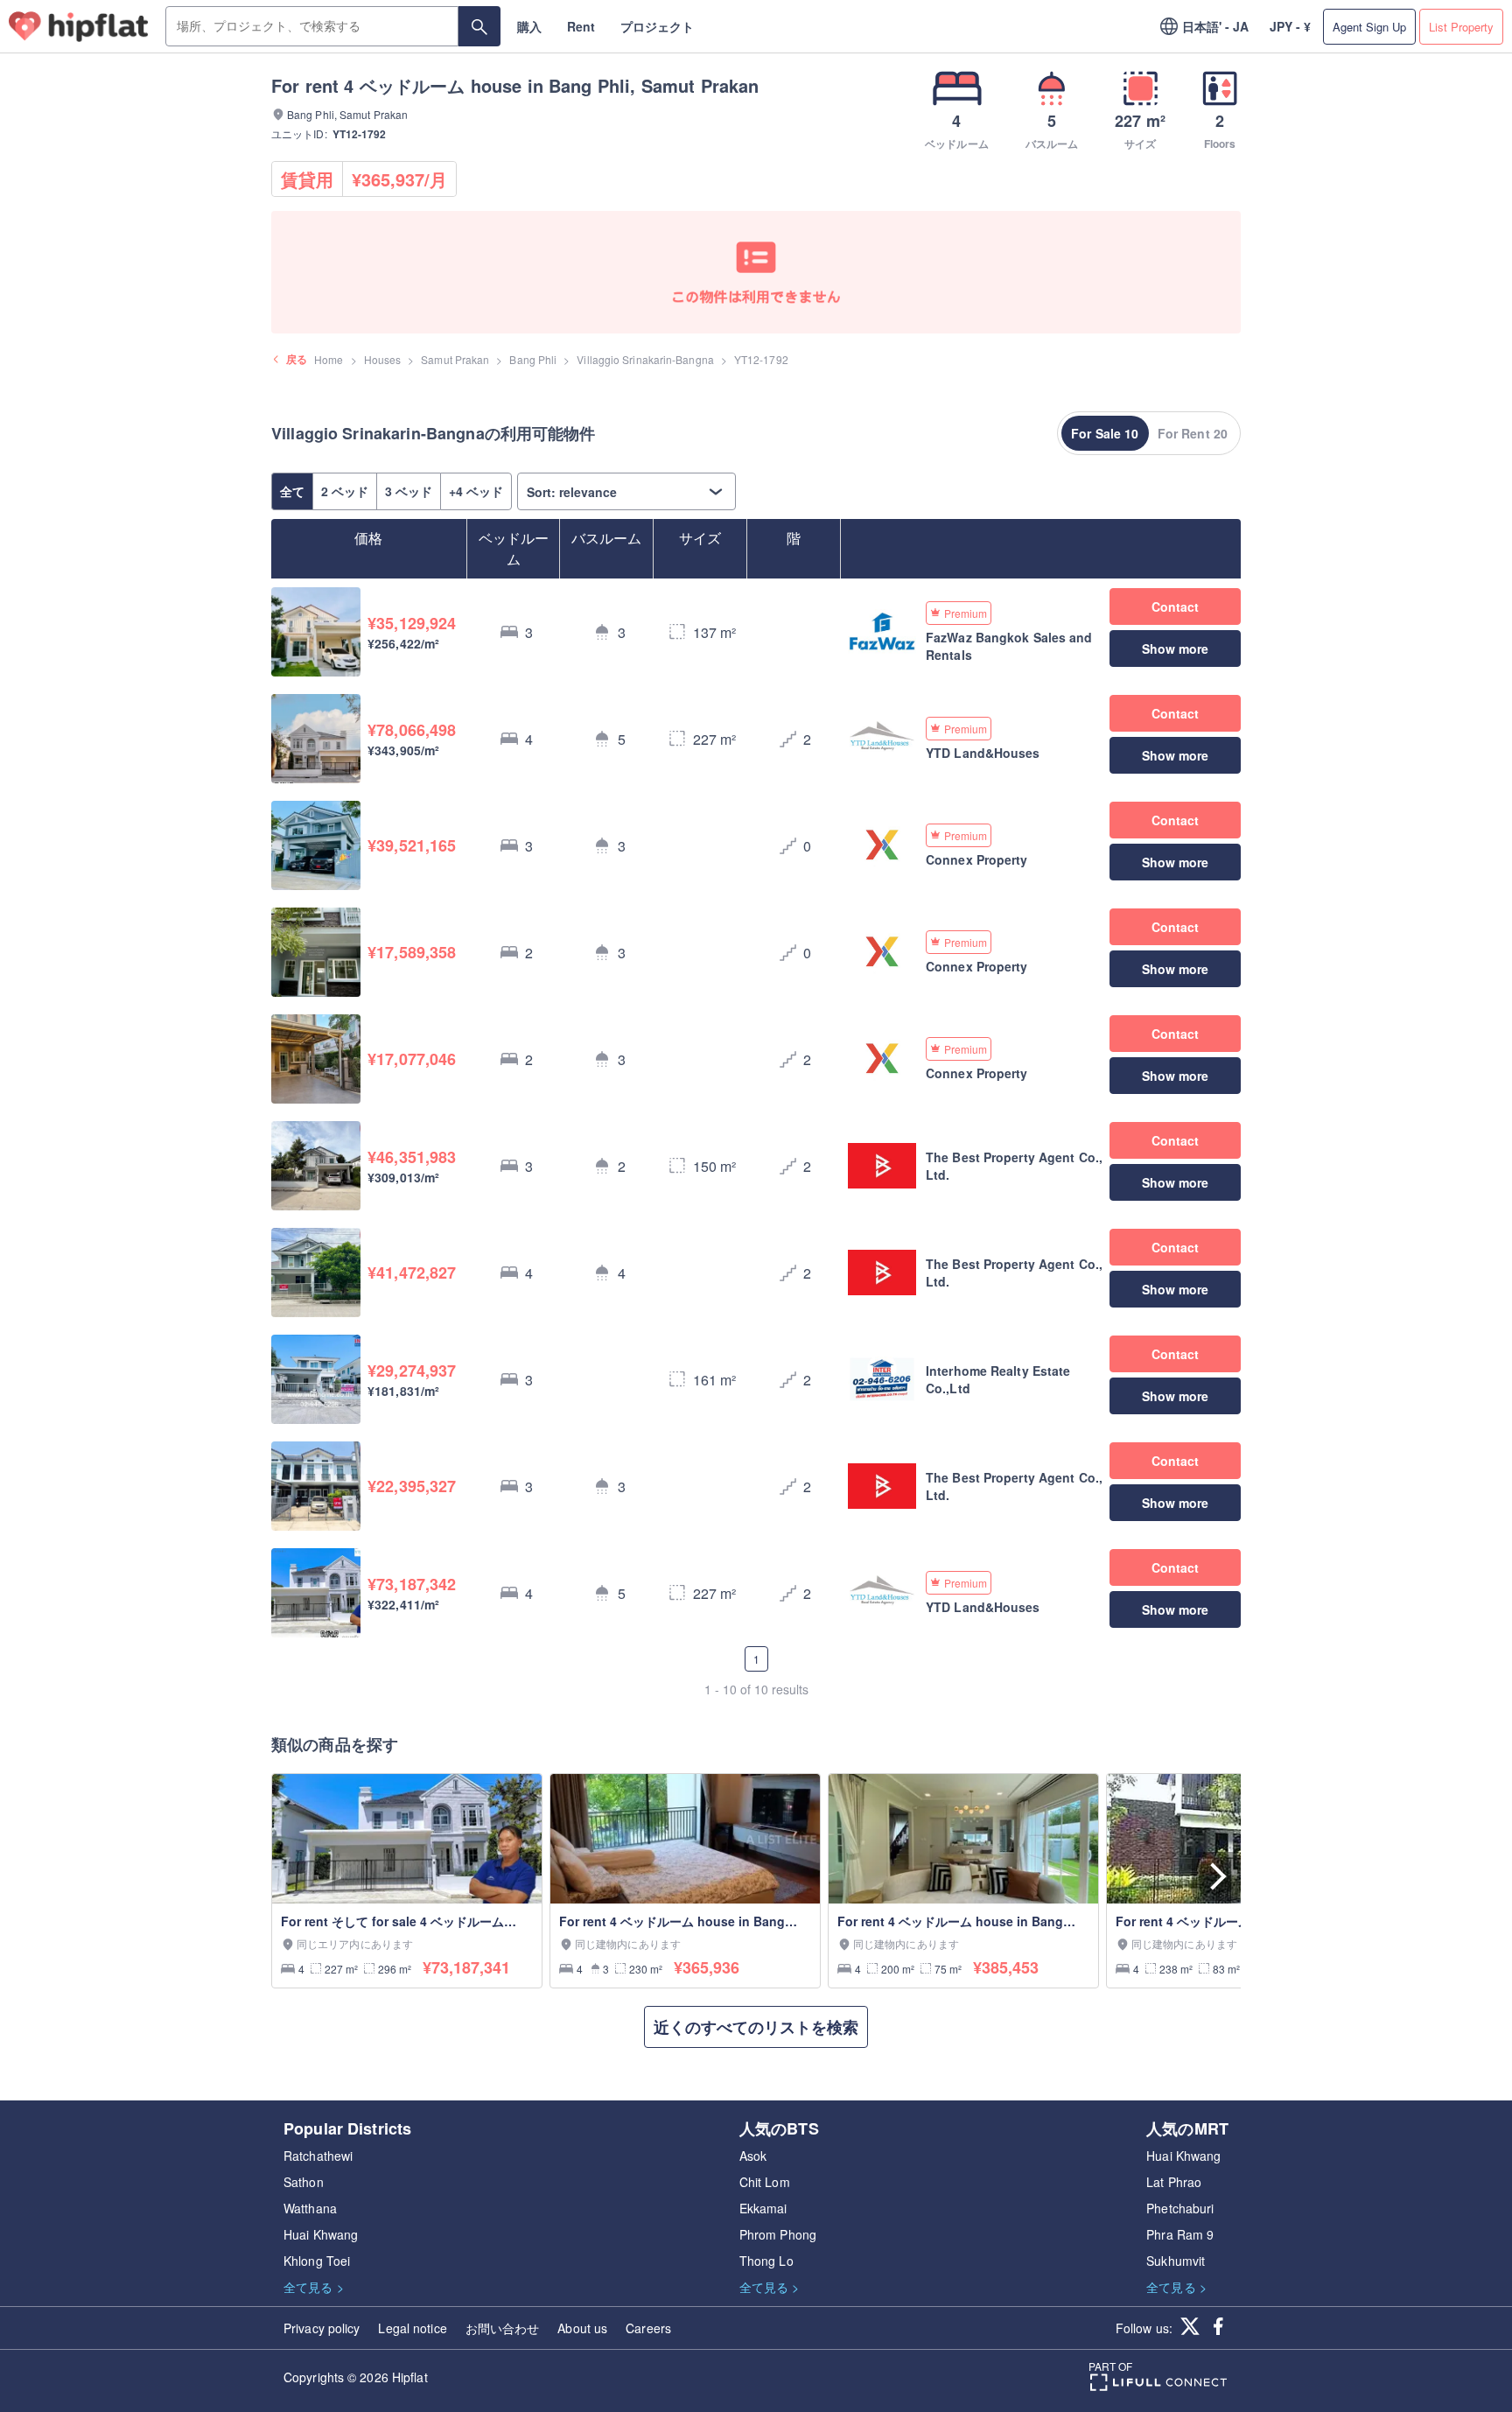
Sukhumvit (1176, 2261)
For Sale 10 (1105, 433)
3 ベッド (409, 491)
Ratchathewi (318, 2156)
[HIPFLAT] (79, 27)
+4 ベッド (476, 491)
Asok (753, 2156)
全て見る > (314, 2287)
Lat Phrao (1174, 2182)
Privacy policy (322, 2328)
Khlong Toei (317, 2261)
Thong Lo (766, 2261)
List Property (1461, 27)
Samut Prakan (455, 359)
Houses (383, 359)
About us (582, 2328)
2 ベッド (345, 491)
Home (329, 359)
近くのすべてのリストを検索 (756, 2027)
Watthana (310, 2208)
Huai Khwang (321, 2234)
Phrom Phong (778, 2234)
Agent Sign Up (1369, 27)
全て (292, 491)
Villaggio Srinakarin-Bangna (645, 359)
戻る (297, 359)
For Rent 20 (1193, 433)
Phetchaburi (1180, 2208)
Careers (648, 2328)
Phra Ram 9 (1180, 2234)
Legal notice (412, 2328)
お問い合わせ (503, 2328)
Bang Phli (533, 359)
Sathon (304, 2182)
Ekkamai (763, 2208)
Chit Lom (765, 2182)
